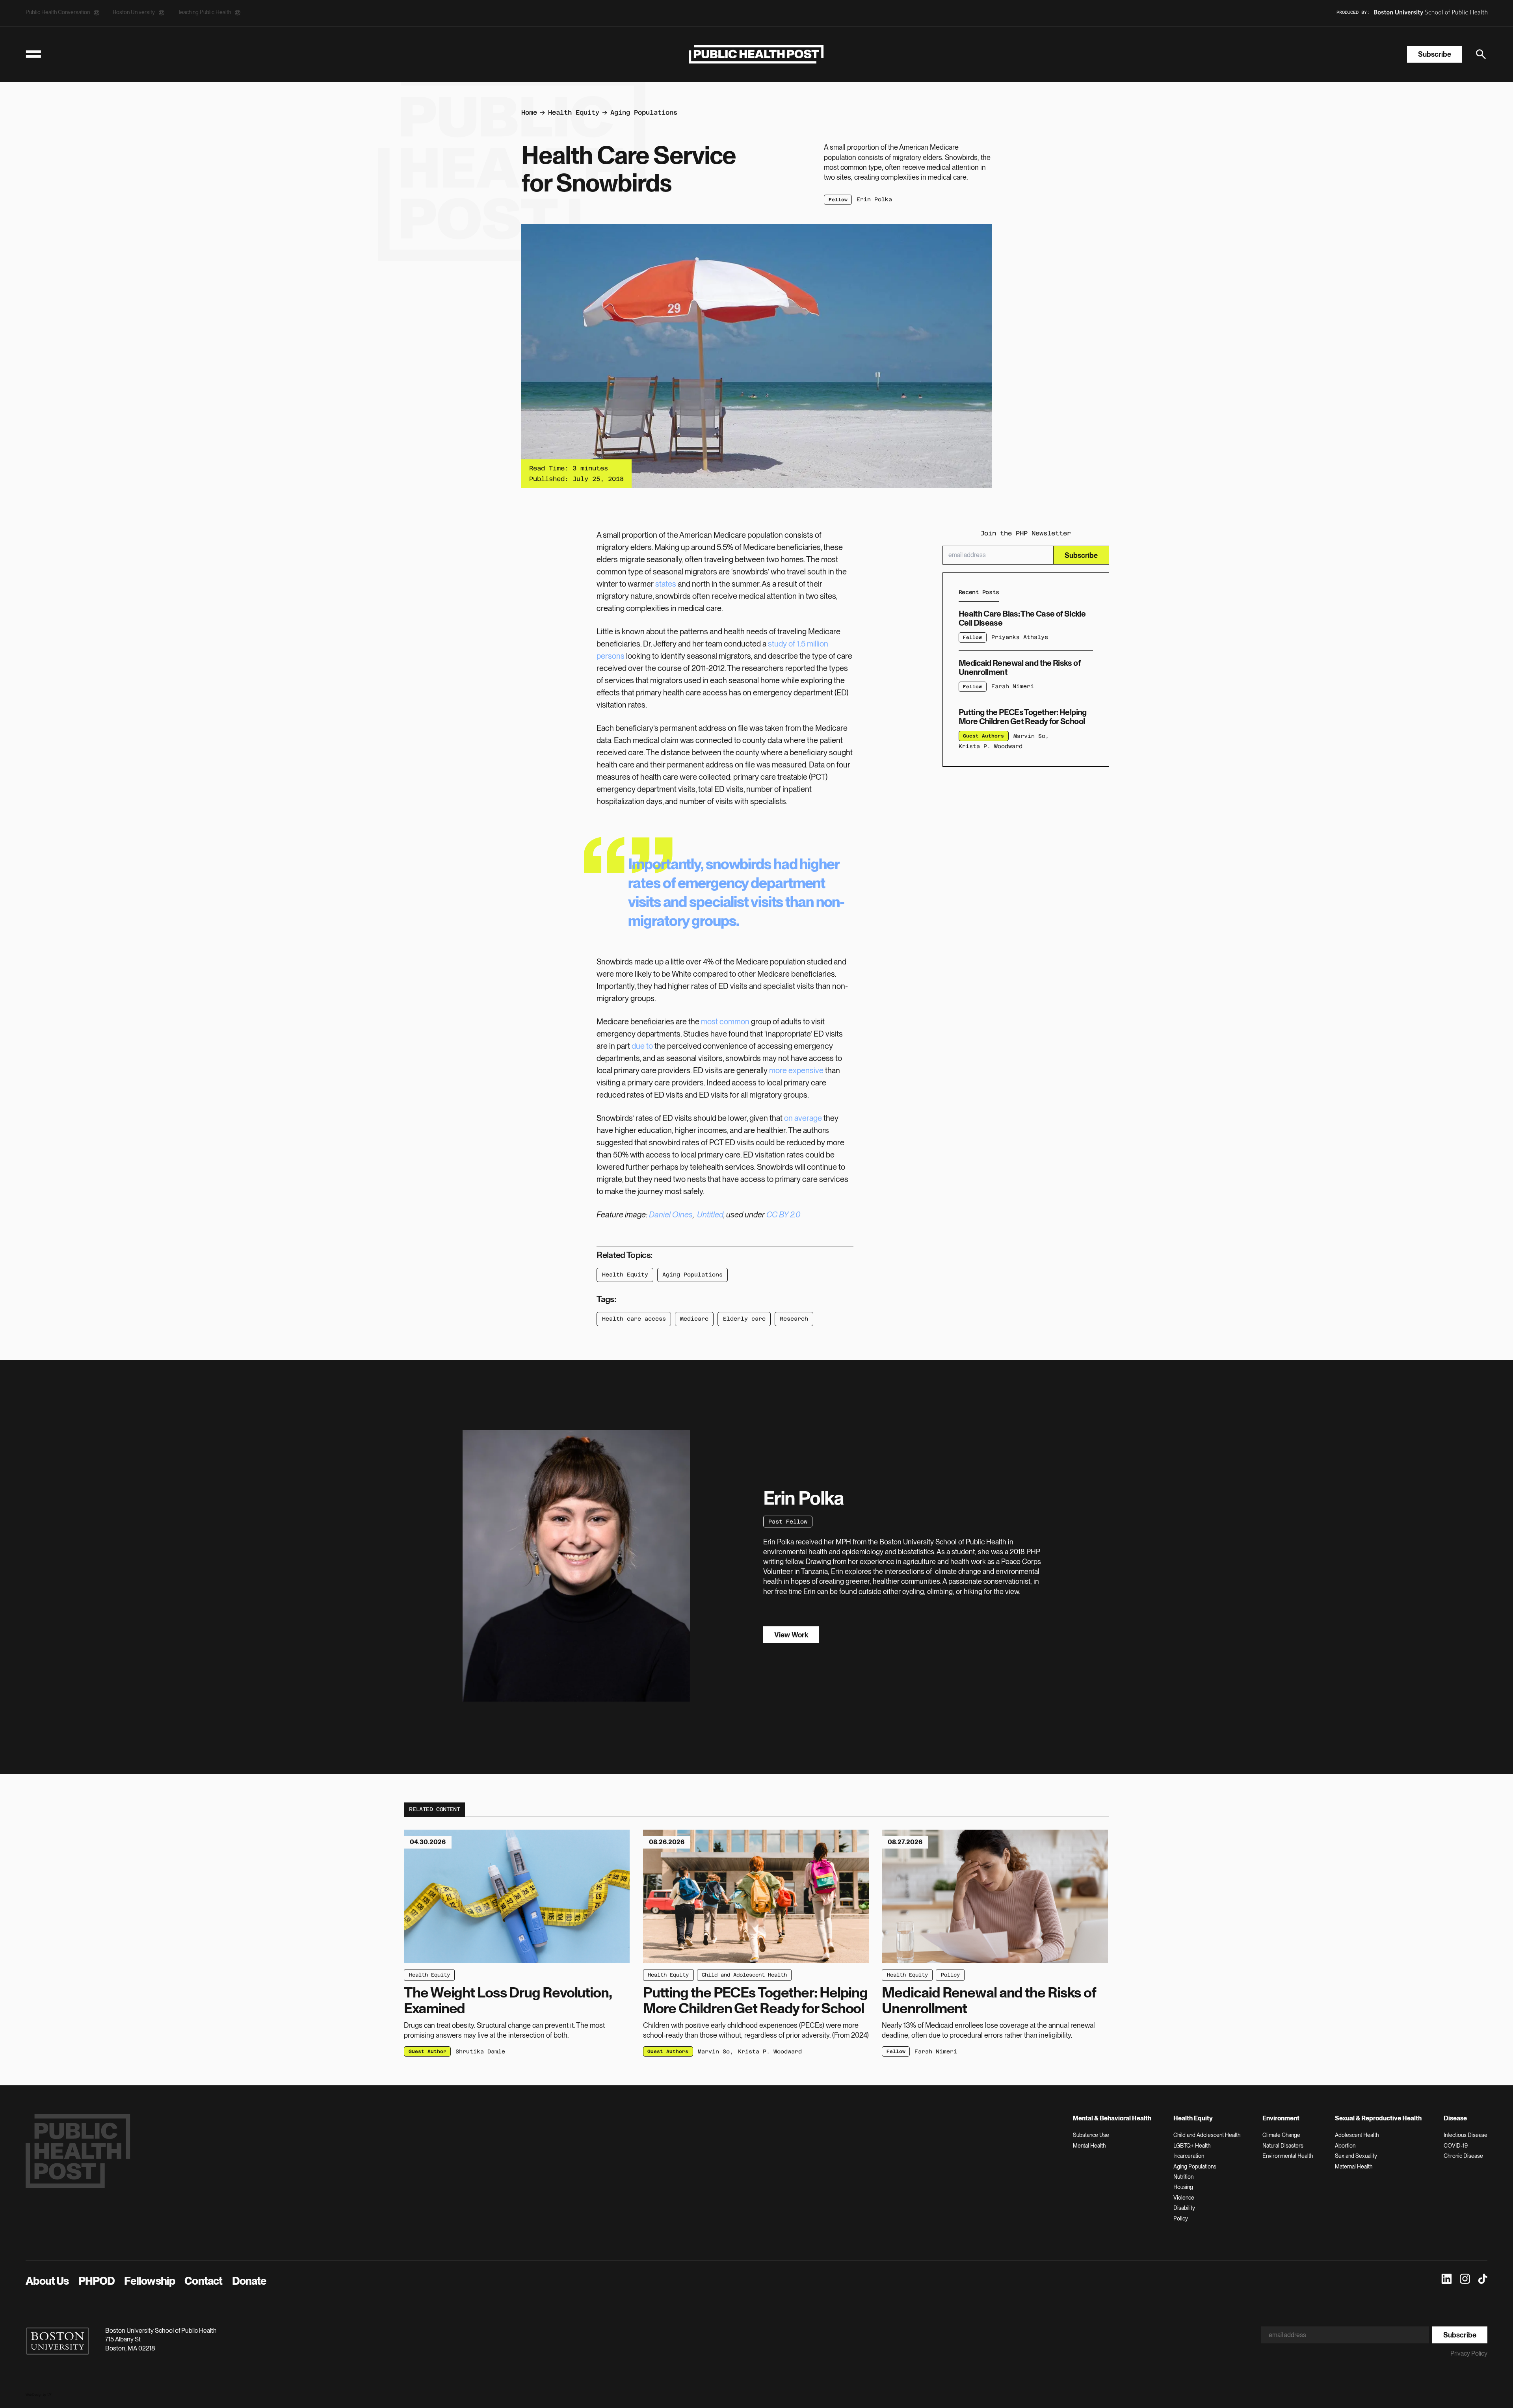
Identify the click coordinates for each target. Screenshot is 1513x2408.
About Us (47, 2281)
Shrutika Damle (480, 2051)
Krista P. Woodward (991, 747)
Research (794, 1319)
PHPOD (97, 2281)
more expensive (796, 1070)
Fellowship (150, 2281)
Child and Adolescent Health (744, 1975)
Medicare (694, 1319)
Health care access (634, 1319)
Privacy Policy (1469, 2353)
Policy (950, 1975)
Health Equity (574, 112)
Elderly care (744, 1319)
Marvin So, (1031, 736)
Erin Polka (874, 199)
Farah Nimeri (1013, 687)
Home (529, 112)
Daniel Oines (671, 1215)
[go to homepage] (756, 54)
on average (804, 1118)
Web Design (34, 2395)
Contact (203, 2281)
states (666, 584)
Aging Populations (644, 112)
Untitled (710, 1215)
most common (725, 1022)
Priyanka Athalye (1020, 637)
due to (642, 1046)
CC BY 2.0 (783, 1215)
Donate (249, 2281)
